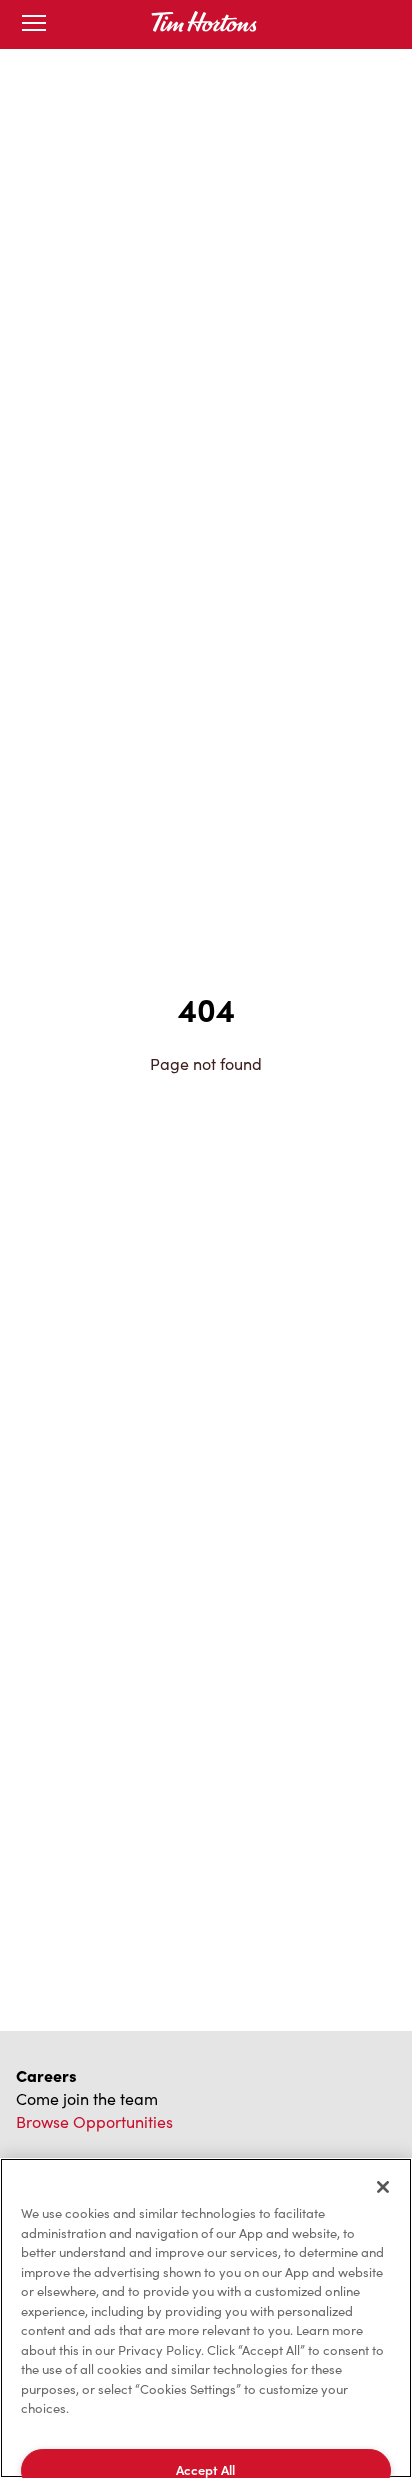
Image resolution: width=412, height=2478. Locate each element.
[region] (206, 2318)
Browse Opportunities (94, 2121)
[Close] (383, 2187)
